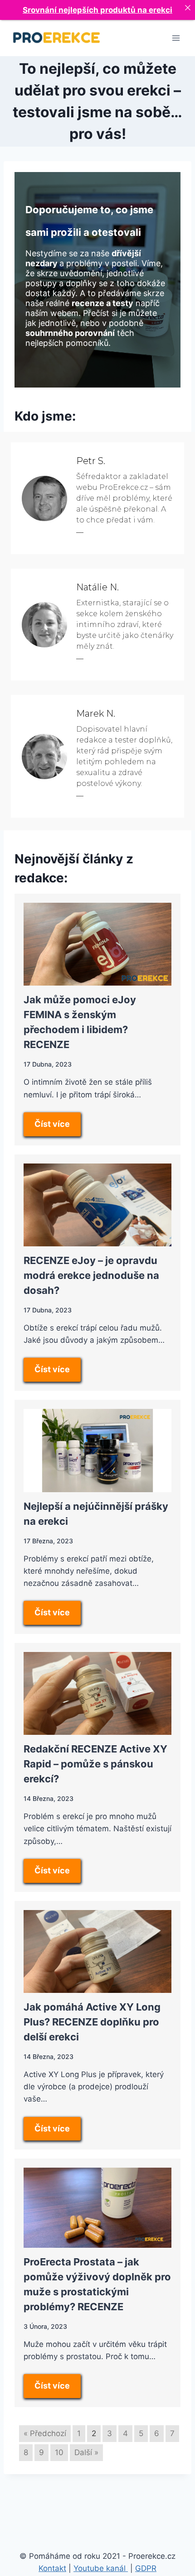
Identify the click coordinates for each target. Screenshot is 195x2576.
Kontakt (52, 2568)
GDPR (146, 2568)
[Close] (188, 7)
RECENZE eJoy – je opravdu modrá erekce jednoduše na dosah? (91, 1275)
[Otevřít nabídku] (176, 38)
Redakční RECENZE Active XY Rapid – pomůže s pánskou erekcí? (95, 1764)
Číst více (52, 1124)
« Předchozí (45, 2433)
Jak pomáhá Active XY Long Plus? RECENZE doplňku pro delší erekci (92, 2022)
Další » (86, 2452)
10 (59, 2452)
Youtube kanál (101, 2568)
